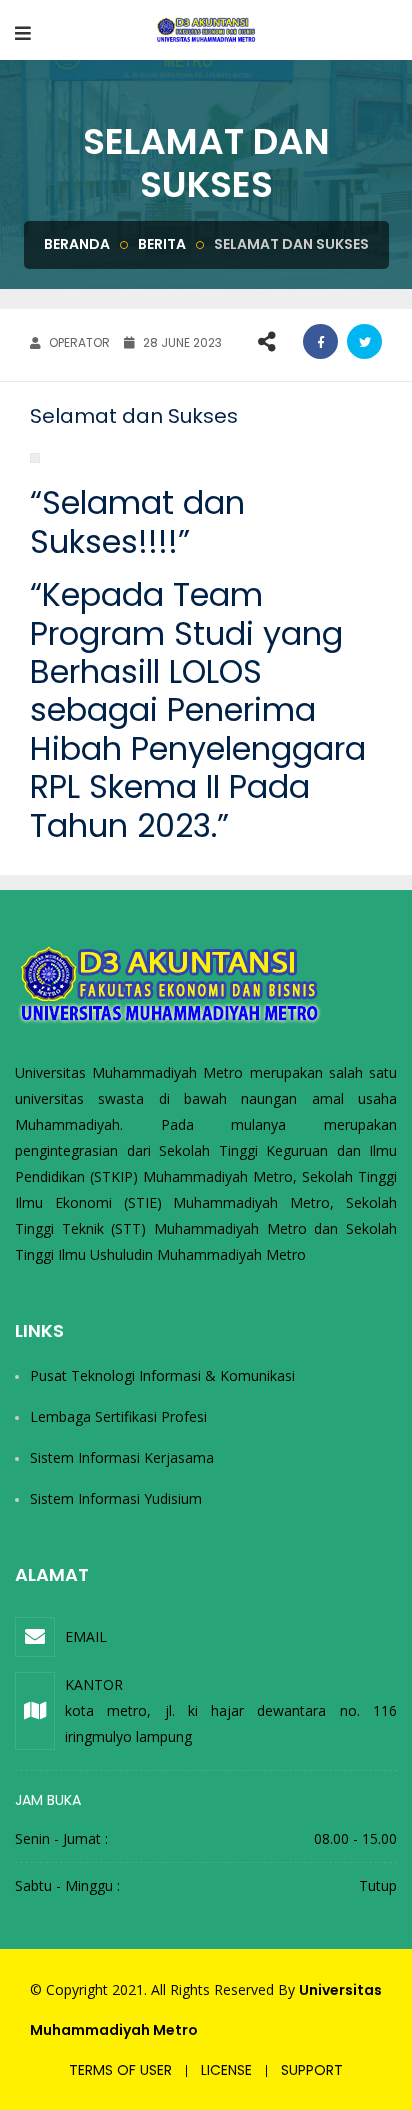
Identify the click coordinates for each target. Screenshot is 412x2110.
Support (312, 2070)
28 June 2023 (181, 342)
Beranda (77, 244)
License (226, 2070)
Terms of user (120, 2070)
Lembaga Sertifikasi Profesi (118, 1416)
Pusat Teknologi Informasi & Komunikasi (162, 1375)
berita (162, 244)
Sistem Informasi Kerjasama (122, 1457)
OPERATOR (78, 342)
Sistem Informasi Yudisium (116, 1498)
